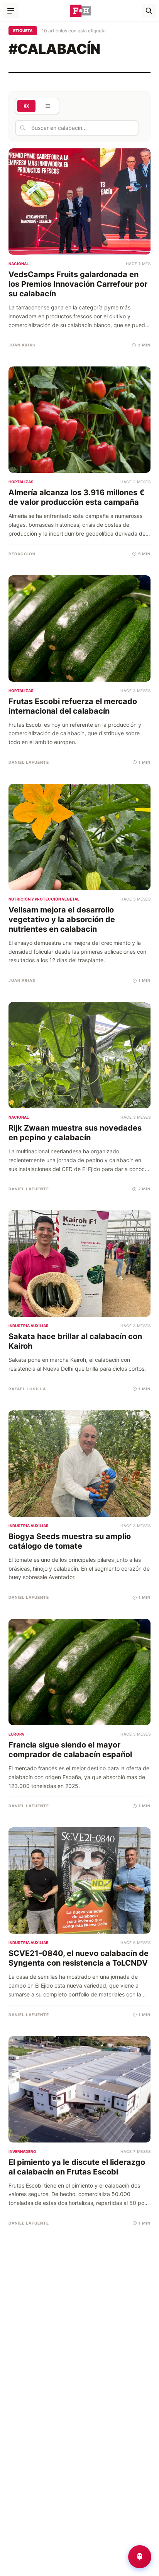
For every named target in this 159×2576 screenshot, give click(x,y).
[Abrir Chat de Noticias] (140, 2557)
